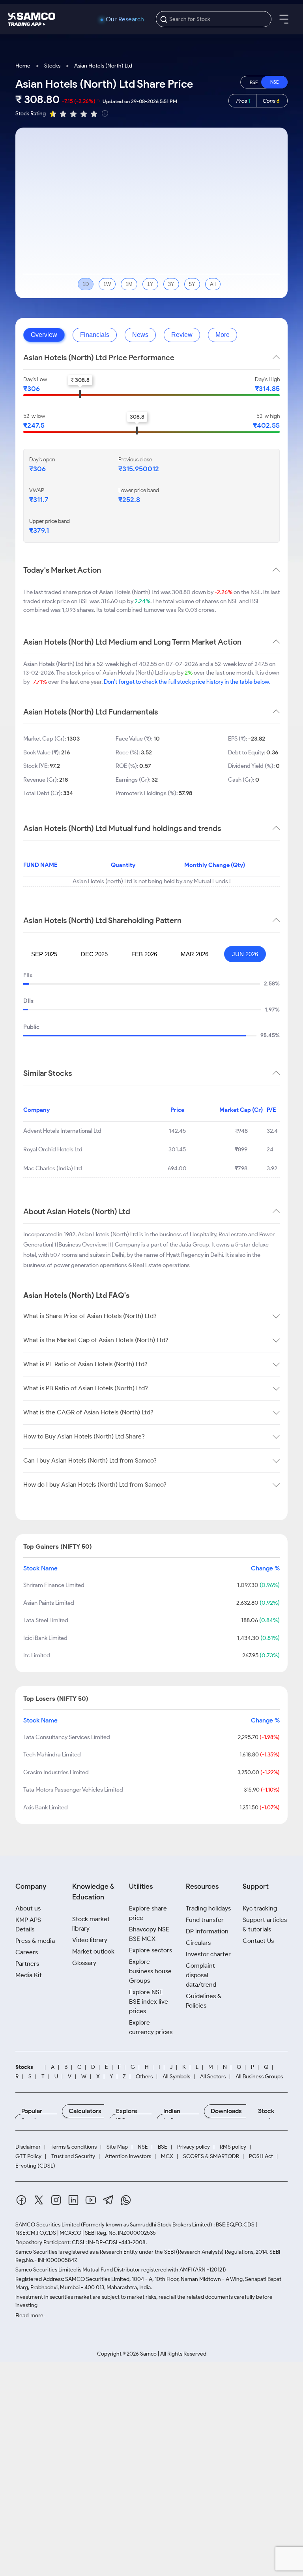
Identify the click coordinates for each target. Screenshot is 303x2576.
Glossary (84, 1963)
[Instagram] (56, 2201)
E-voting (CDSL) (35, 2166)
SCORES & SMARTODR (211, 2157)
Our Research (125, 19)
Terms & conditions (74, 2147)
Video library (90, 1940)
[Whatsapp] (126, 2201)
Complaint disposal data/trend (201, 1975)
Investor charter (208, 1954)
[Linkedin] (73, 2201)
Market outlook (93, 1951)
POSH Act (261, 2157)
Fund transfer (205, 1920)
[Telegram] (108, 2201)
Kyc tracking (260, 1908)
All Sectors (213, 2077)
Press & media (35, 1941)
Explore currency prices (151, 2027)
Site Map (117, 2147)
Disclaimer (28, 2147)
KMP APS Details (28, 1924)
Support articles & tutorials (265, 1924)
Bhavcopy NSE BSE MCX (149, 1934)
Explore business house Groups (150, 1971)
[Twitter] (39, 2201)
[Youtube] (91, 2201)
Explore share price (148, 1913)
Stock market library (91, 1924)
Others (144, 2077)
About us (28, 1908)
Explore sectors (151, 1950)
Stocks (52, 66)
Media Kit (29, 1975)
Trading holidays (208, 1908)
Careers (27, 1952)
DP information (207, 1931)
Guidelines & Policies (204, 2001)
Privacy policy (194, 2147)
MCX (167, 2157)
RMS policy (233, 2147)
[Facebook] (21, 2201)
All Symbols (176, 2077)
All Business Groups (259, 2077)
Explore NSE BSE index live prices (149, 2002)
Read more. (30, 2315)
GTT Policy (28, 2157)
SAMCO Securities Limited (48, 2225)
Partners (27, 1964)
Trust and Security (73, 2157)
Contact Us (258, 1941)
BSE (163, 2147)
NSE (143, 2147)
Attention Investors (128, 2157)
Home (23, 66)
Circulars (198, 1943)
